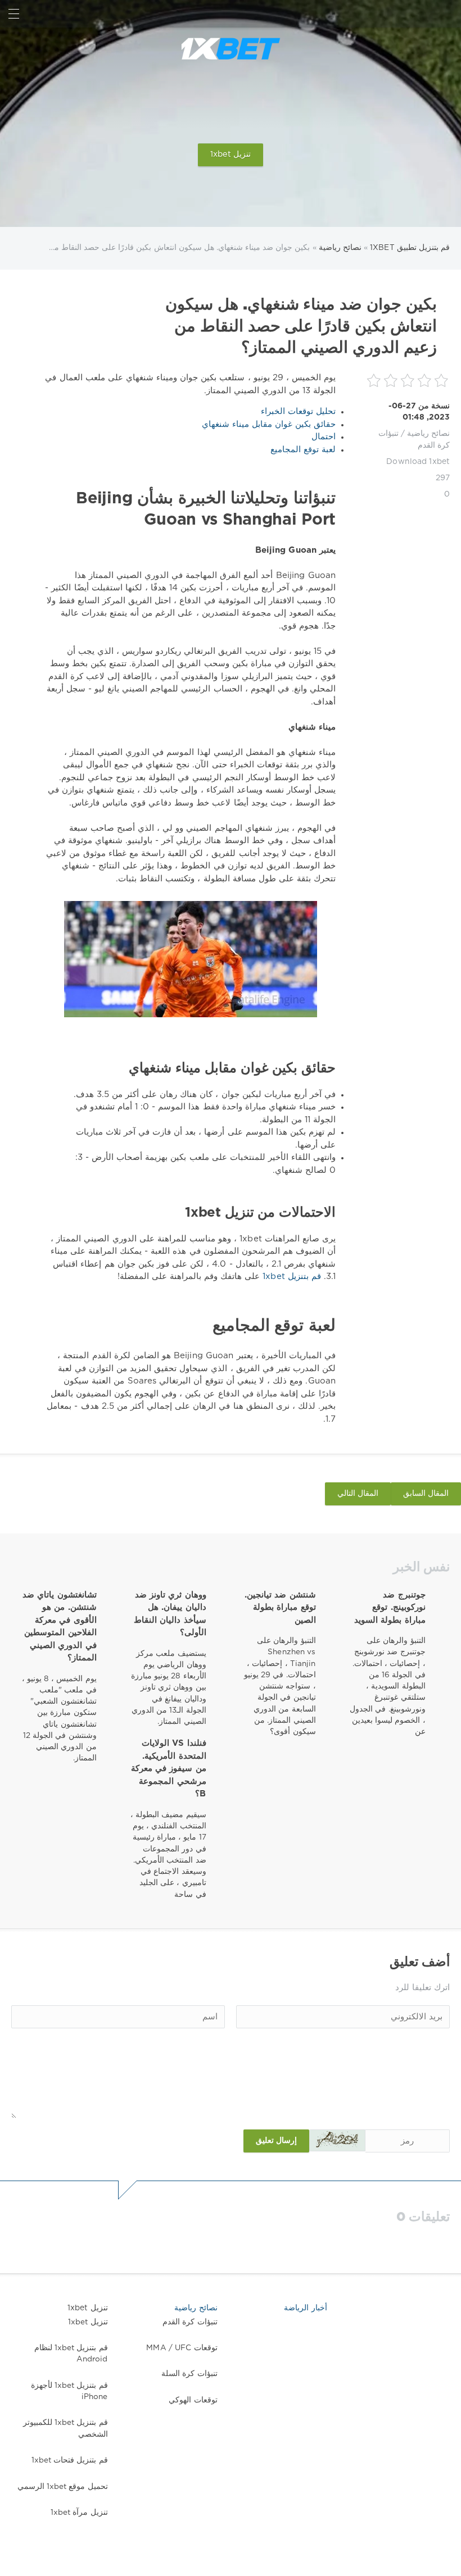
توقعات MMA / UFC (182, 2348)
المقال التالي (358, 1494)
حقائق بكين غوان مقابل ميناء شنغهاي (269, 424)
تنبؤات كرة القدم (190, 2322)
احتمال (324, 437)
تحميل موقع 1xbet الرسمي (63, 2487)
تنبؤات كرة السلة (189, 2374)
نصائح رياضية (428, 434)
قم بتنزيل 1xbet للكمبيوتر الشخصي (65, 2428)
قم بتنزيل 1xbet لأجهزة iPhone (69, 2391)
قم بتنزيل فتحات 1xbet (70, 2460)
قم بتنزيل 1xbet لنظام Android (71, 2354)
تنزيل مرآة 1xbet (79, 2513)
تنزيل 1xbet (231, 154)
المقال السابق (426, 1494)
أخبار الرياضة (305, 2308)
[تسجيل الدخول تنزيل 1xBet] (447, 14)
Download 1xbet (418, 462)
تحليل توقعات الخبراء (298, 411)
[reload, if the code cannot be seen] (337, 2140)
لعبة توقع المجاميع (303, 450)
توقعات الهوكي (193, 2400)
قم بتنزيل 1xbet (290, 1276)
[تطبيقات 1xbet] (231, 49)
